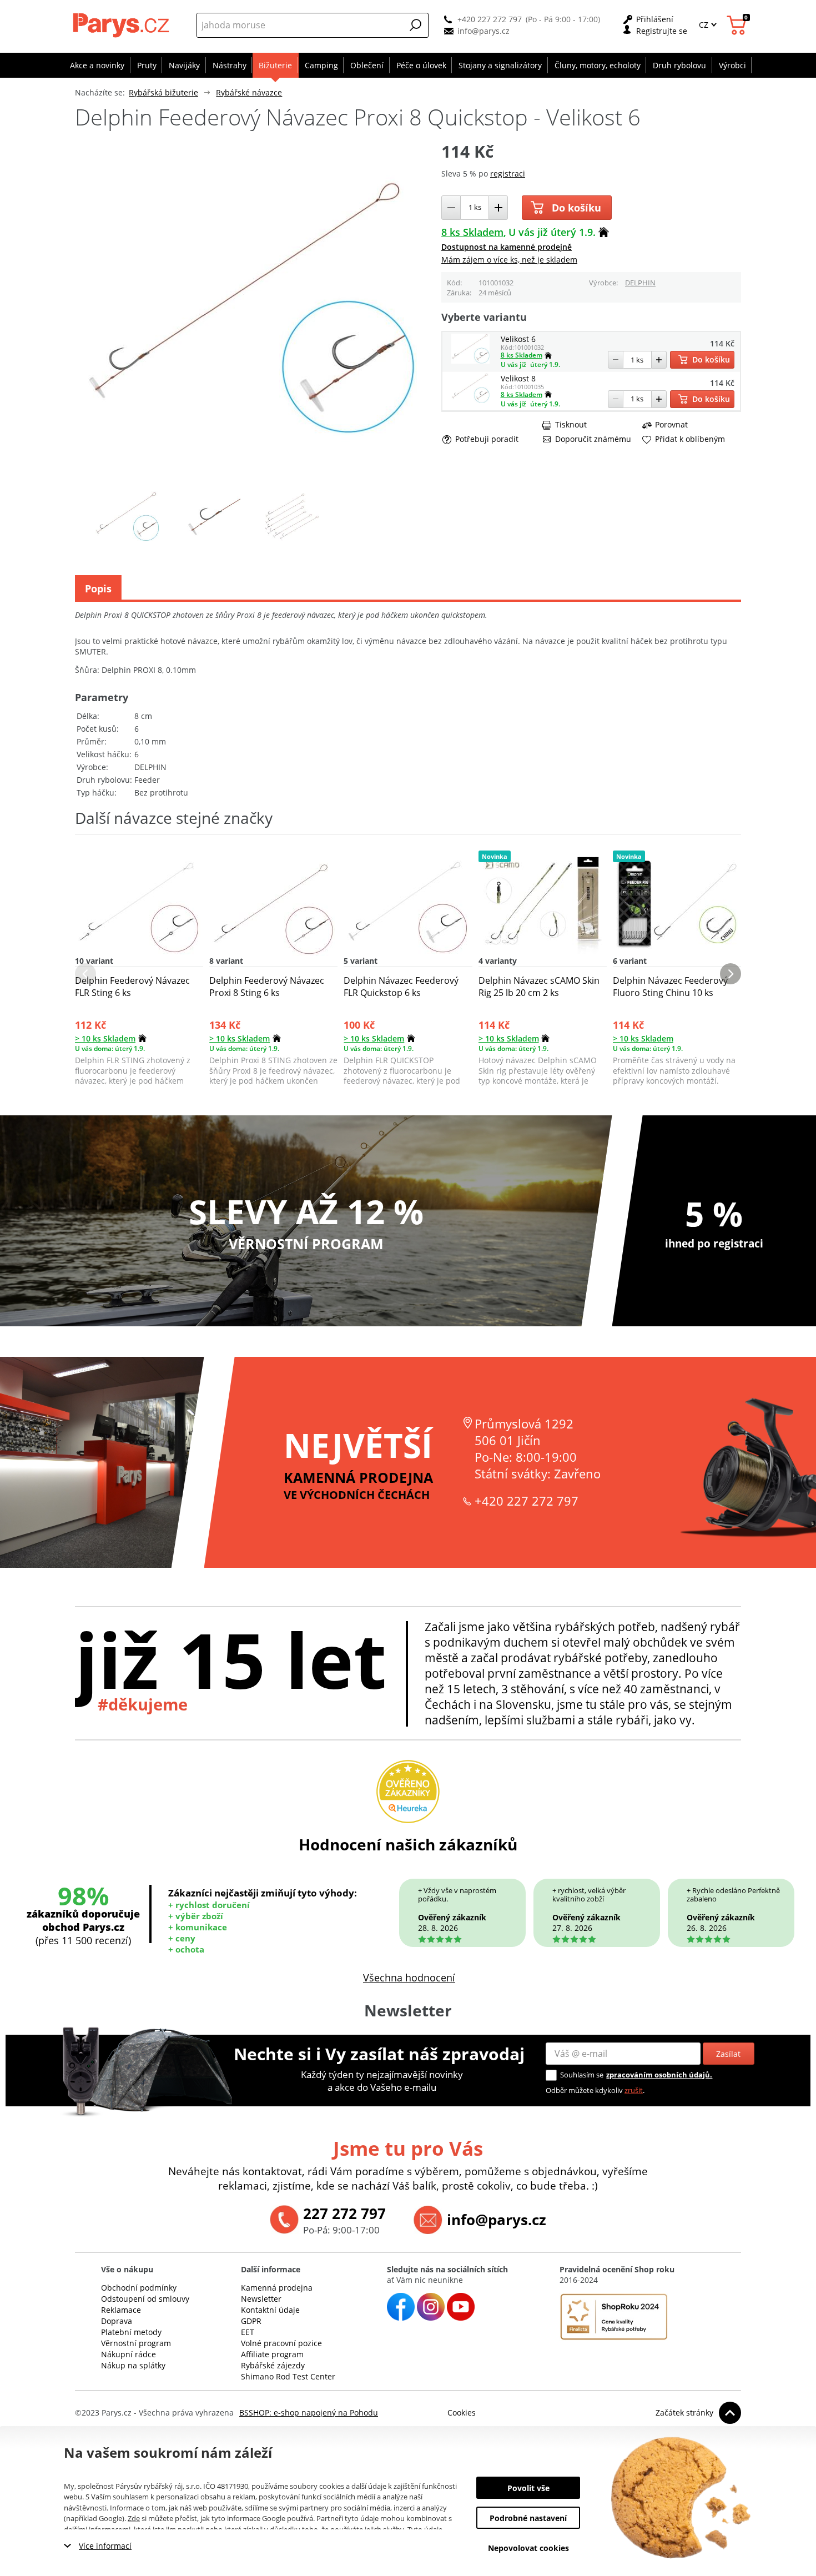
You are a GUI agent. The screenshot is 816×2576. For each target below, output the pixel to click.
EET (248, 2332)
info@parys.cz (483, 31)
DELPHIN (640, 283)
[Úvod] (122, 25)
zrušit (634, 2090)
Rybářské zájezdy (273, 2365)
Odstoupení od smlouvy (145, 2299)
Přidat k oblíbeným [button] (690, 439)
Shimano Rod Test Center (288, 2376)
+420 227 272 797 (490, 19)
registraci (508, 173)
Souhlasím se (582, 2075)
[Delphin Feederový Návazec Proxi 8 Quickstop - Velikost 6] (471, 361)
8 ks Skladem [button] (472, 232)
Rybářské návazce (249, 92)
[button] (416, 25)
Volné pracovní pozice (281, 2343)
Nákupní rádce (129, 2354)
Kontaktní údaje (270, 2310)
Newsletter (261, 2299)
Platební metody (131, 2332)
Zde (134, 2518)
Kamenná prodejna (277, 2288)
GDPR (251, 2321)
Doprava (117, 2321)
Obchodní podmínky (139, 2288)
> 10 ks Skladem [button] (105, 1038)
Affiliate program (272, 2354)
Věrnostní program (136, 2343)
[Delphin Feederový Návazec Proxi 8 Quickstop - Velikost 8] (471, 400)
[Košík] (738, 25)
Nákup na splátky (133, 2365)
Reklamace (121, 2310)
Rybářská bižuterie (163, 92)
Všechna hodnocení (409, 1978)
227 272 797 (344, 2213)
